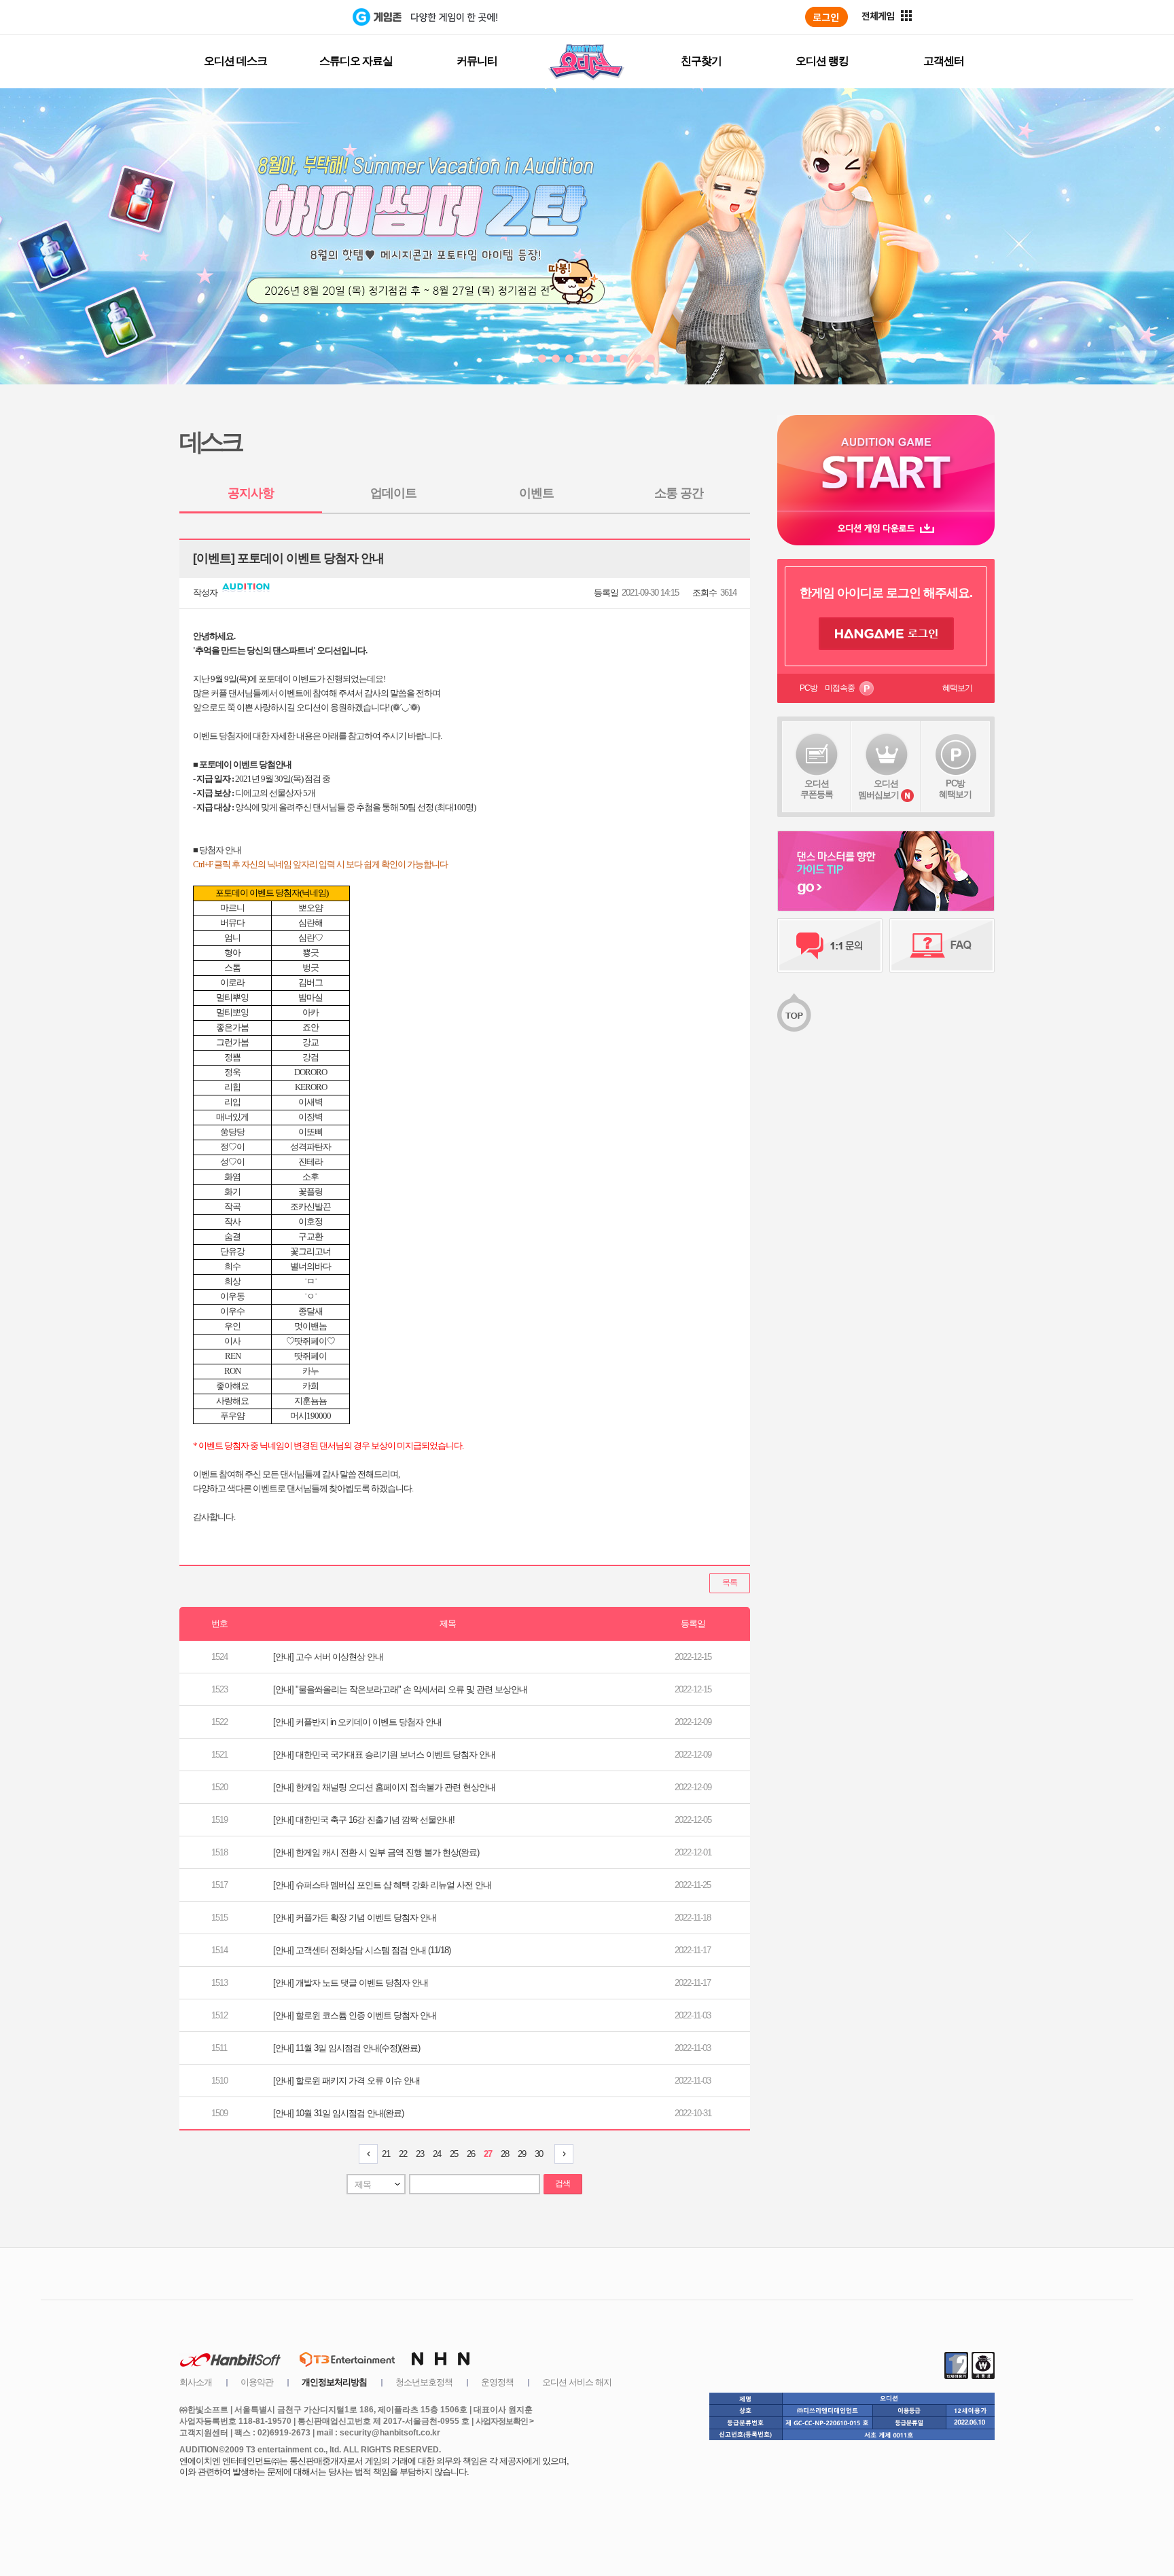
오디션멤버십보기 (878, 789)
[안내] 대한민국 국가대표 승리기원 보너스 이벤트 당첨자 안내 (384, 1755)
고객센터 (944, 61)
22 (403, 2154)
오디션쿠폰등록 (817, 789)
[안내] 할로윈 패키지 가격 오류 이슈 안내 (346, 2081)
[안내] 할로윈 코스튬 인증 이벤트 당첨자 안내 (355, 2015)
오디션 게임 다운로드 (886, 528)
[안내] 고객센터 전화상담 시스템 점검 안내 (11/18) (362, 1950)
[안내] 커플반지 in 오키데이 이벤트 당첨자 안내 (357, 1722)
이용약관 (257, 2382)
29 (522, 2154)
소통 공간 (679, 493)
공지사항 (251, 493)
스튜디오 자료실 (356, 61)
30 (539, 2154)
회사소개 (196, 2382)
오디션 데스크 (235, 61)
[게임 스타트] (886, 463)
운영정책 (497, 2382)
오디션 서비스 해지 (577, 2382)
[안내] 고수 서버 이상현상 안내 (328, 1657)
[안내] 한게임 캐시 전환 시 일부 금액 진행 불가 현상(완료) (376, 1852)
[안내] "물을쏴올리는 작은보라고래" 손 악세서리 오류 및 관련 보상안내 (400, 1689)
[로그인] (826, 17)
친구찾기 (701, 61)
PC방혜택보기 (955, 789)
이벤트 (536, 493)
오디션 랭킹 (822, 61)
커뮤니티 (477, 61)
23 (420, 2154)
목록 (730, 1582)
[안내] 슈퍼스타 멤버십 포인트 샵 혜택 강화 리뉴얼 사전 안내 (382, 1885)
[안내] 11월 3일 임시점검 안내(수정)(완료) (346, 2048)
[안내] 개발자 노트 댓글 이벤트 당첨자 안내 (351, 1983)
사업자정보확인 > (504, 2421)
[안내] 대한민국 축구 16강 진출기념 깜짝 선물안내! (364, 1820)
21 (386, 2154)
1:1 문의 (830, 945)
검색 (563, 2183)
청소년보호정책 (424, 2382)
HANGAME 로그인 (886, 634)
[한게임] (297, 17)
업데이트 (393, 493)
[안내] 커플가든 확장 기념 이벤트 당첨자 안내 (355, 1918)
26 (471, 2154)
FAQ (942, 945)
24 (437, 2154)
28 (505, 2154)
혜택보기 (957, 688)
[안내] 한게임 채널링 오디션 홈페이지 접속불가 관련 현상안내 (384, 1787)
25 (454, 2154)
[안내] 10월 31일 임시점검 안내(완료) (338, 2113)
